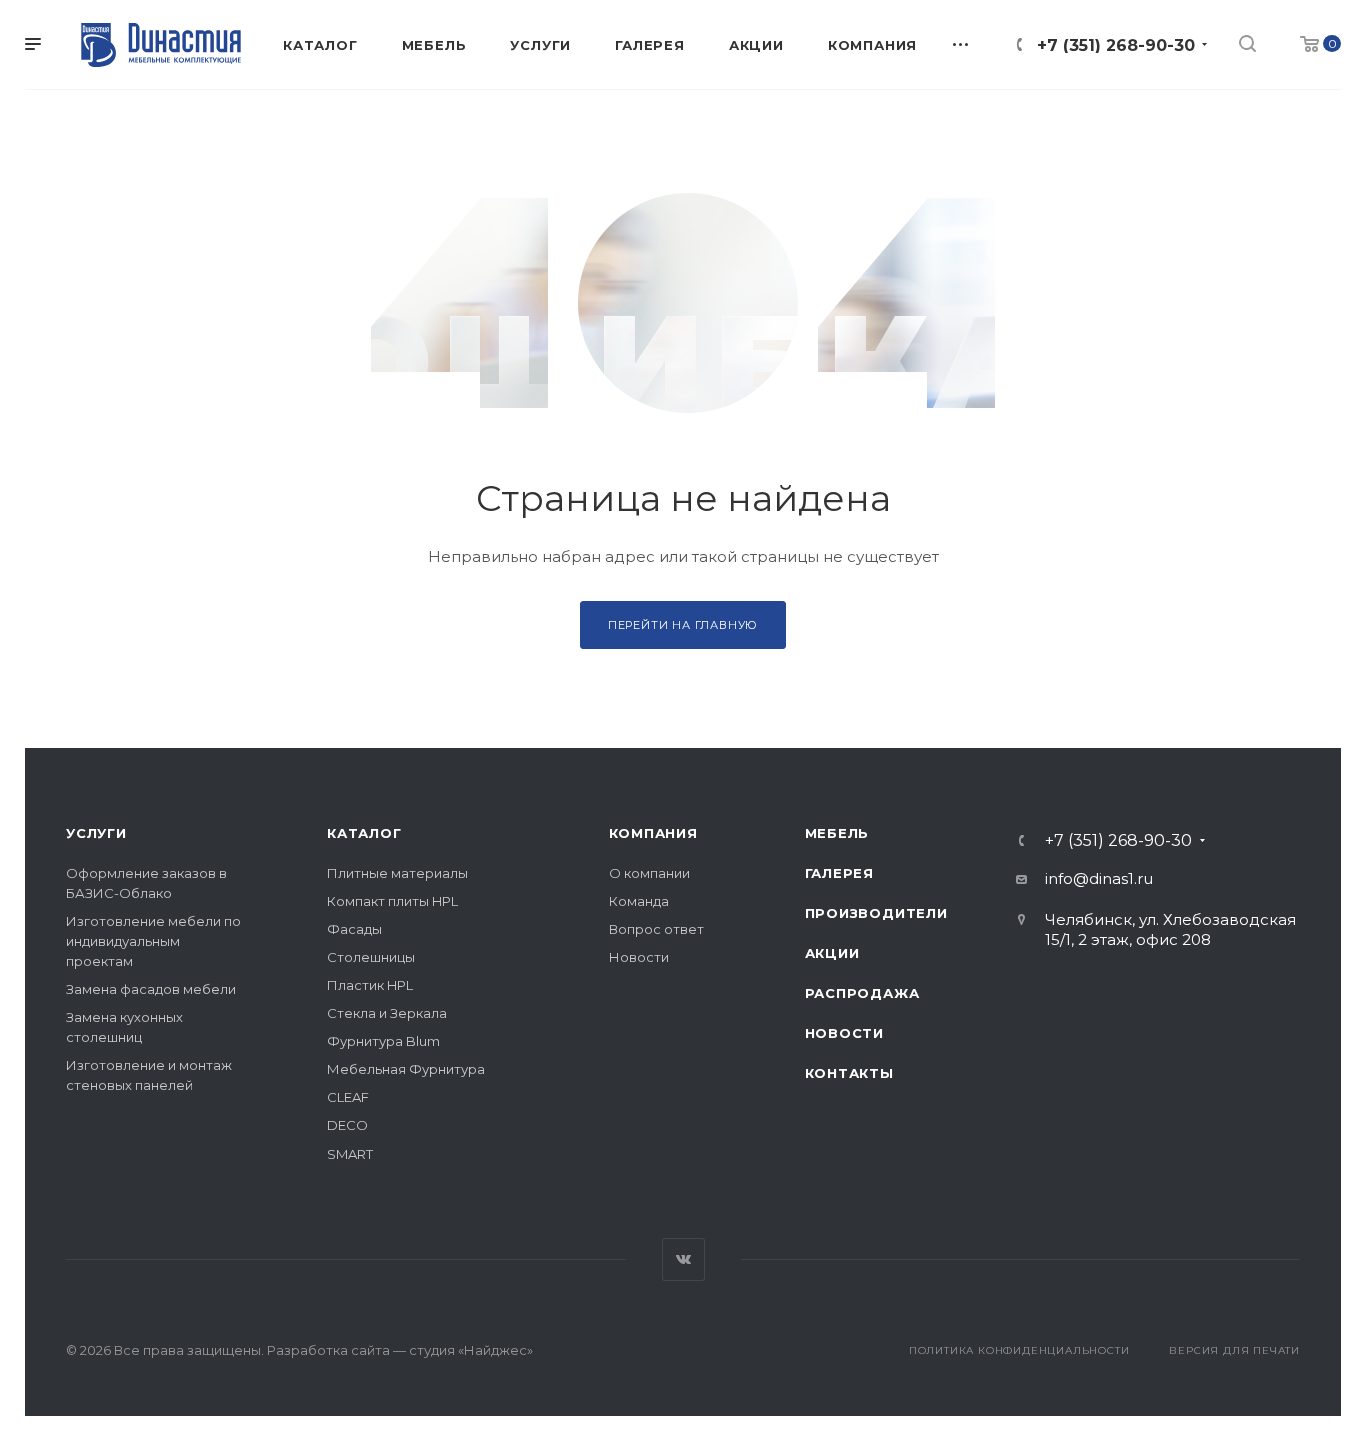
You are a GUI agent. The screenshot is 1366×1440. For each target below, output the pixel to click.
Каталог (364, 833)
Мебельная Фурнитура (406, 1069)
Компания (653, 833)
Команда (639, 901)
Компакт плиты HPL (392, 901)
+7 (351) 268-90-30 (1116, 45)
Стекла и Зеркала (387, 1013)
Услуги (96, 833)
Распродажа (862, 993)
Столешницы (371, 957)
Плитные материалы (397, 873)
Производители (876, 913)
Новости (639, 957)
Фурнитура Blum (383, 1041)
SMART (350, 1154)
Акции (832, 953)
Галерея (840, 873)
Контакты (849, 1073)
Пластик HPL (370, 985)
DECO (347, 1125)
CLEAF (348, 1097)
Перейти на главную (683, 625)
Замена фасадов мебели (151, 989)
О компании (649, 873)
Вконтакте (683, 1259)
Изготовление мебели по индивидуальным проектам (153, 941)
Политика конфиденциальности (1019, 1350)
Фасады (354, 929)
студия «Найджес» (471, 1350)
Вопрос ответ (656, 929)
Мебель (837, 833)
